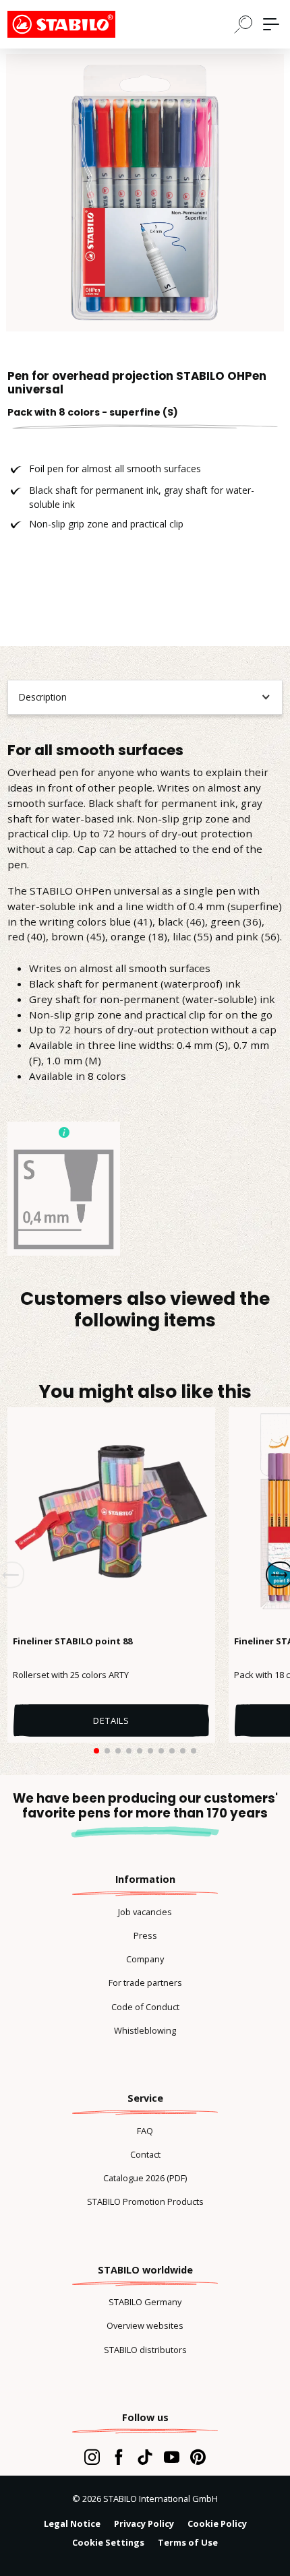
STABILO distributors (145, 2350)
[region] (145, 193)
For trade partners (145, 1983)
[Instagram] (92, 2457)
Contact (145, 2154)
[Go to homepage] (75, 24)
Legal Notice (72, 2523)
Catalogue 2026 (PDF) (145, 2178)
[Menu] (271, 24)
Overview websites (145, 2325)
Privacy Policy (144, 2523)
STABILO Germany (145, 2302)
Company (145, 1959)
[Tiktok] (145, 2457)
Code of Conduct (145, 2007)
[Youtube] (172, 2457)
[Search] (243, 24)
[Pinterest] (198, 2457)
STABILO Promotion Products (145, 2201)
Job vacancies (145, 1912)
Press (145, 1935)
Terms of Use (188, 2542)
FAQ (145, 2131)
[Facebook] (118, 2457)
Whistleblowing (145, 2030)
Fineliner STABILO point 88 (72, 1641)
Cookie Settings (108, 2542)
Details (111, 1720)
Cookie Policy (217, 2523)
